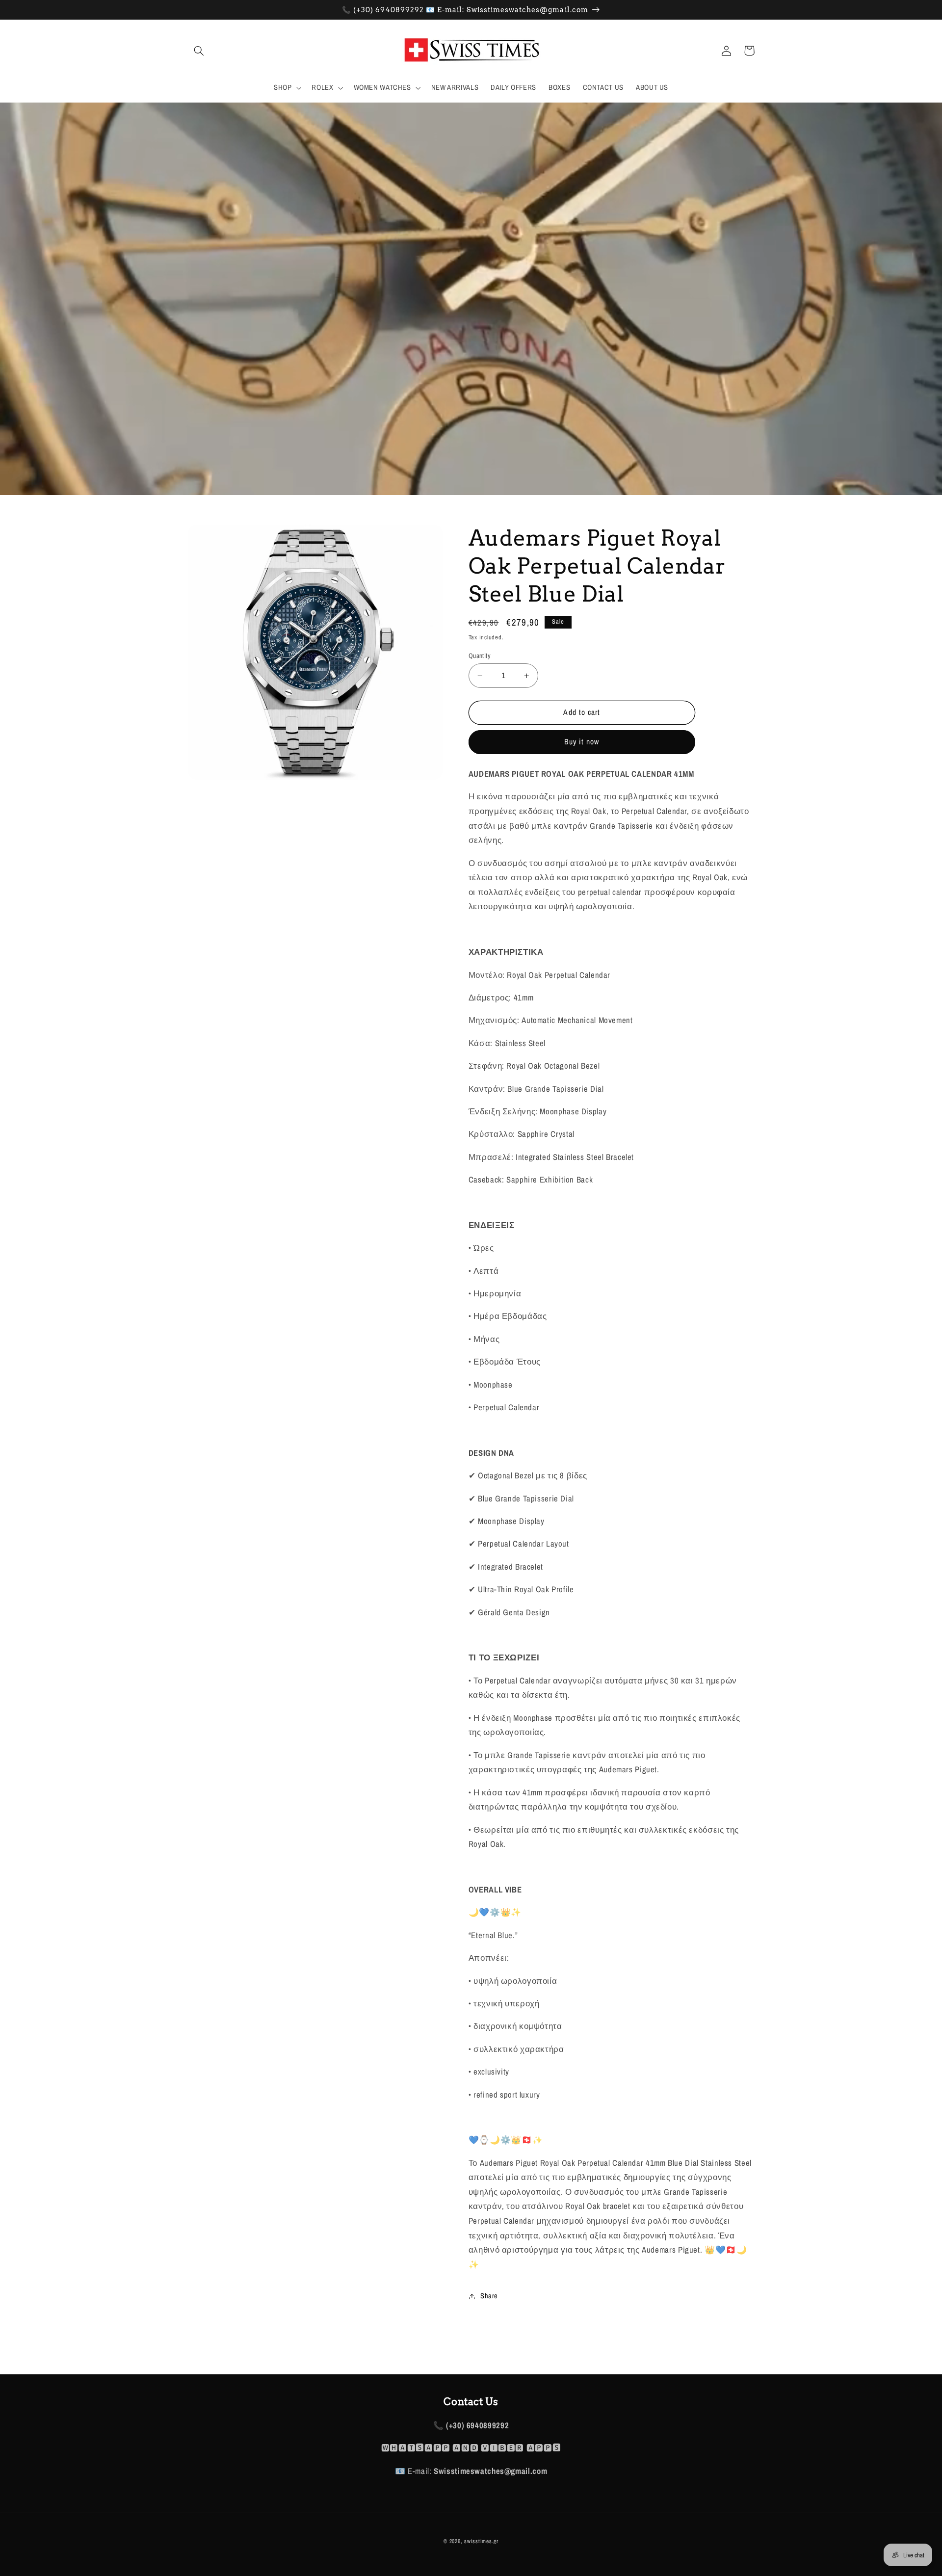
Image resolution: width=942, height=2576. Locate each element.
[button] (199, 51)
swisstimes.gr (481, 2541)
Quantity (480, 656)
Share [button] (489, 2296)
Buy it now (582, 742)
